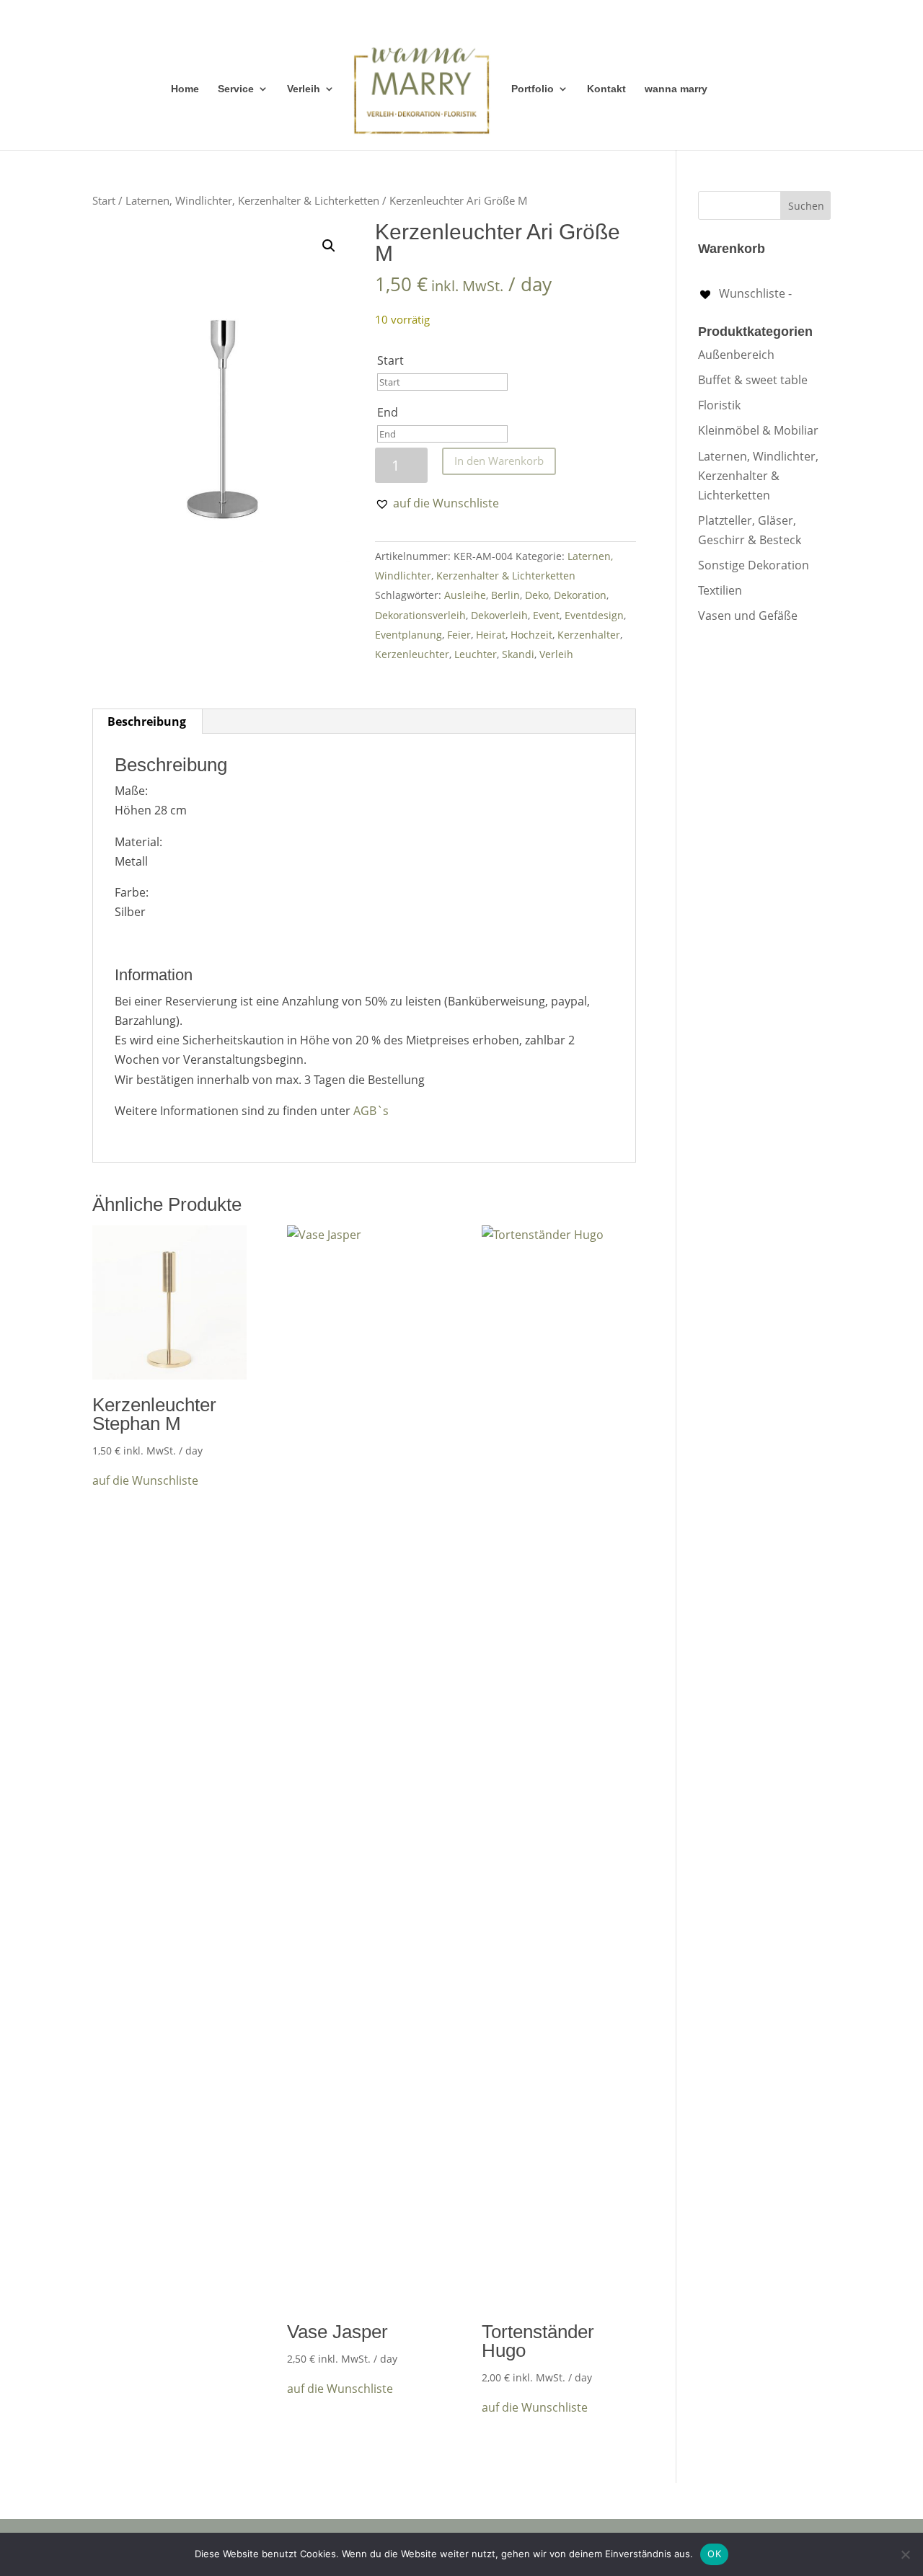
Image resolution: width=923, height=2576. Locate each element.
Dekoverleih (499, 615)
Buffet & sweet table (753, 380)
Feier (459, 635)
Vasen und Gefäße (748, 616)
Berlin (505, 595)
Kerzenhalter (589, 635)
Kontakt (606, 89)
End (388, 412)
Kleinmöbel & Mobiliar (758, 430)
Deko (537, 595)
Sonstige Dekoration (754, 565)
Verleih (304, 89)
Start (104, 200)
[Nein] (905, 2554)
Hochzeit (531, 635)
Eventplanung (408, 635)
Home (185, 89)
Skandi (518, 654)
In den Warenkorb (499, 461)
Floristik (719, 405)
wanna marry (676, 89)
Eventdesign (594, 615)
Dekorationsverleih (420, 615)
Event (546, 615)
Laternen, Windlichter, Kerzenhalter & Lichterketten (252, 200)
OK (714, 2554)
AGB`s (371, 1111)
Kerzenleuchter (412, 654)
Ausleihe (465, 595)
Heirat (491, 635)
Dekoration (580, 595)
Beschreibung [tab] (147, 721)
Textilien (720, 590)
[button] (329, 246)
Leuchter (476, 654)
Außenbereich (736, 355)
